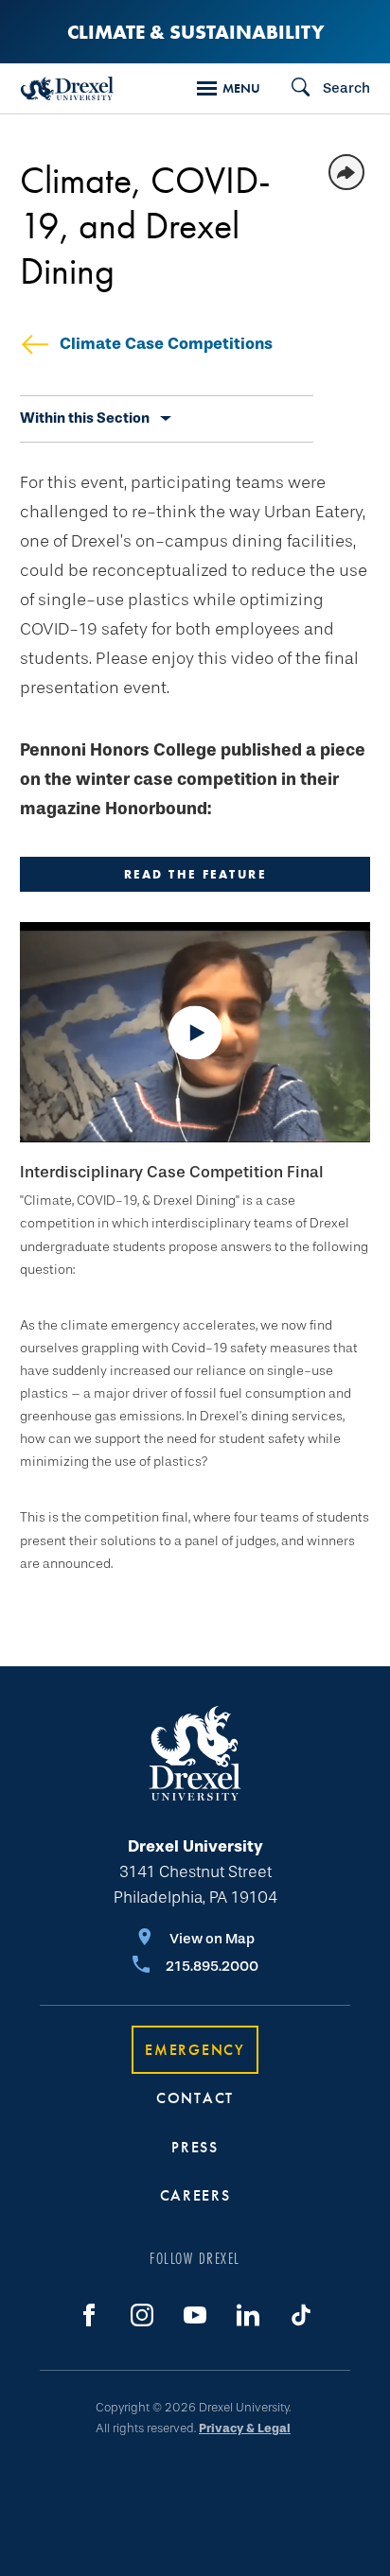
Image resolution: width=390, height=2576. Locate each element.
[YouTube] (195, 2315)
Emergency (195, 2050)
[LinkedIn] (248, 2315)
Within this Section (85, 418)
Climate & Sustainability (195, 32)
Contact (195, 2098)
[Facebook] (89, 2315)
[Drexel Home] (67, 88)
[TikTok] (301, 2315)
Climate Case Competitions (166, 344)
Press (195, 2147)
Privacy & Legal (245, 2428)
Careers (195, 2195)
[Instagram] (142, 2315)
